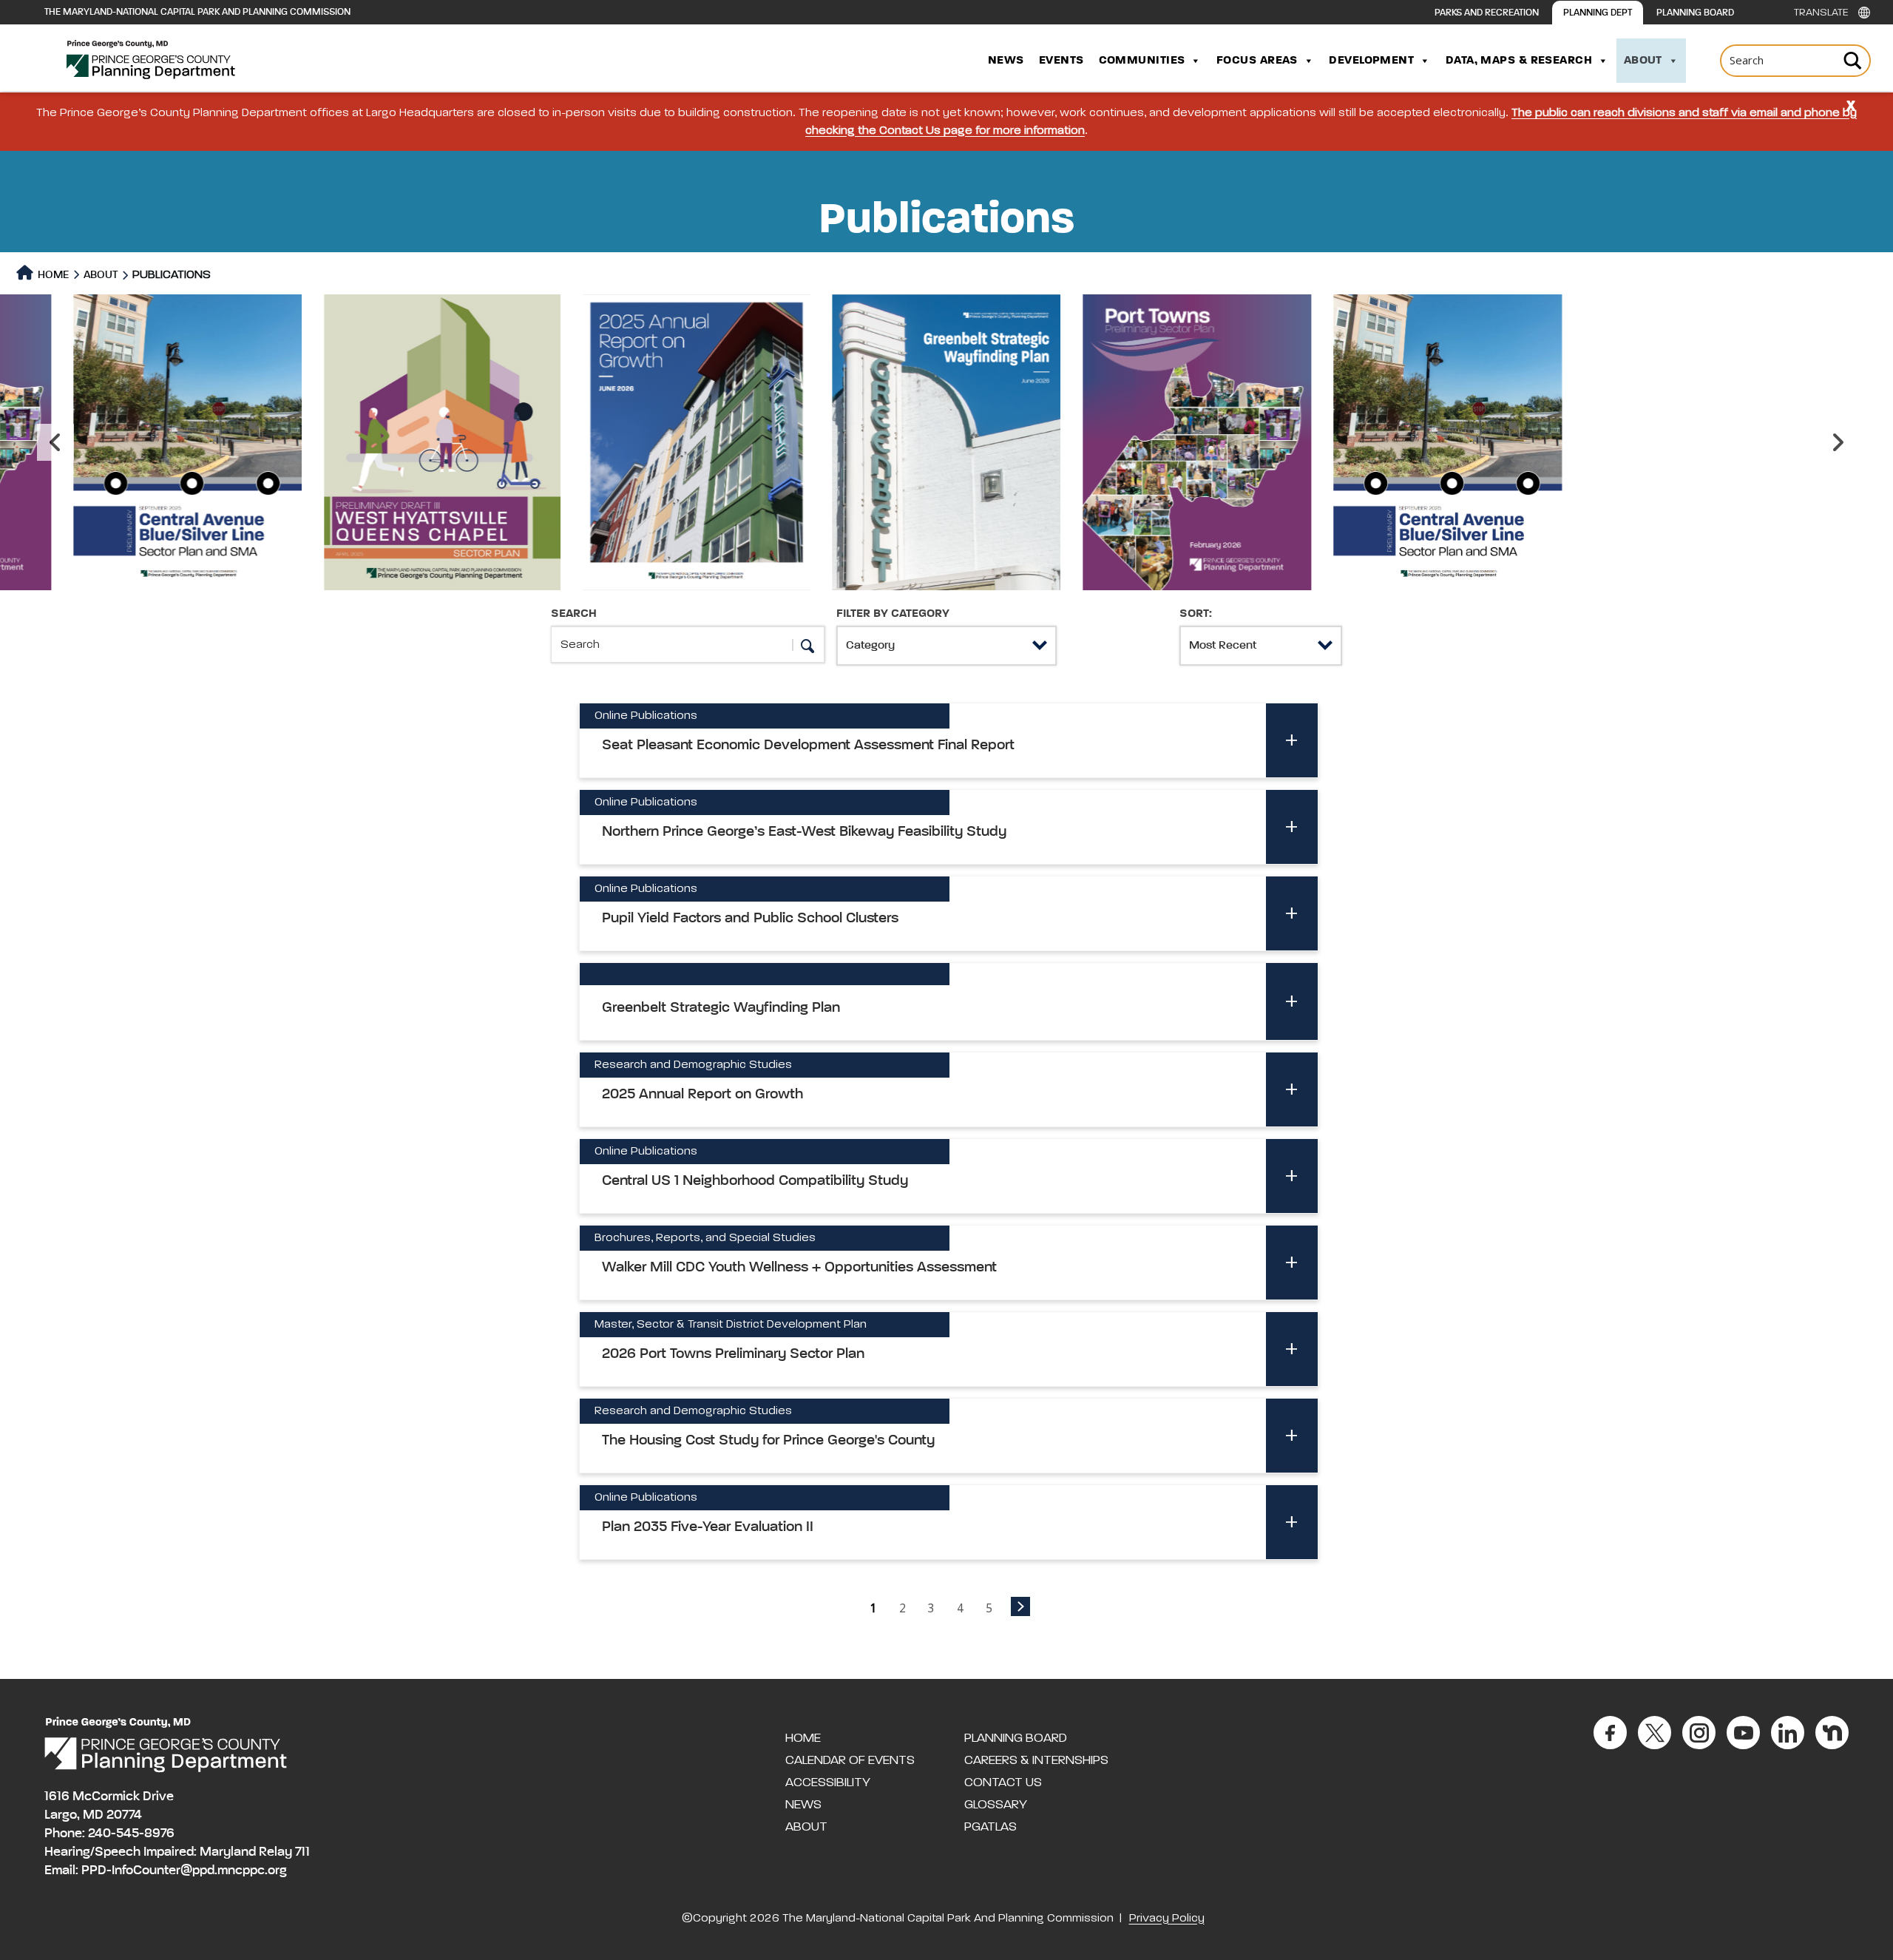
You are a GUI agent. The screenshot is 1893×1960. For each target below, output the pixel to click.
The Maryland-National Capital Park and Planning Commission (197, 12)
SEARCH (574, 614)
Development (1371, 61)
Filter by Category (893, 614)
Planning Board (1695, 13)
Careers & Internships (1036, 1760)
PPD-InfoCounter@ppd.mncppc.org (184, 1871)
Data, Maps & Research (1519, 61)
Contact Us (1003, 1782)
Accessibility (828, 1782)
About (1643, 61)
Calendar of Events (850, 1760)
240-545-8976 (131, 1834)
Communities (1142, 61)
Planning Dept (1598, 13)
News (1006, 61)
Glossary (996, 1805)
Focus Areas (1257, 61)
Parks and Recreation (1487, 13)
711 (302, 1852)
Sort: (1196, 614)
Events (1061, 61)
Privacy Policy (1167, 1919)
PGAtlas (990, 1827)
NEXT (1020, 1606)
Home (52, 275)
